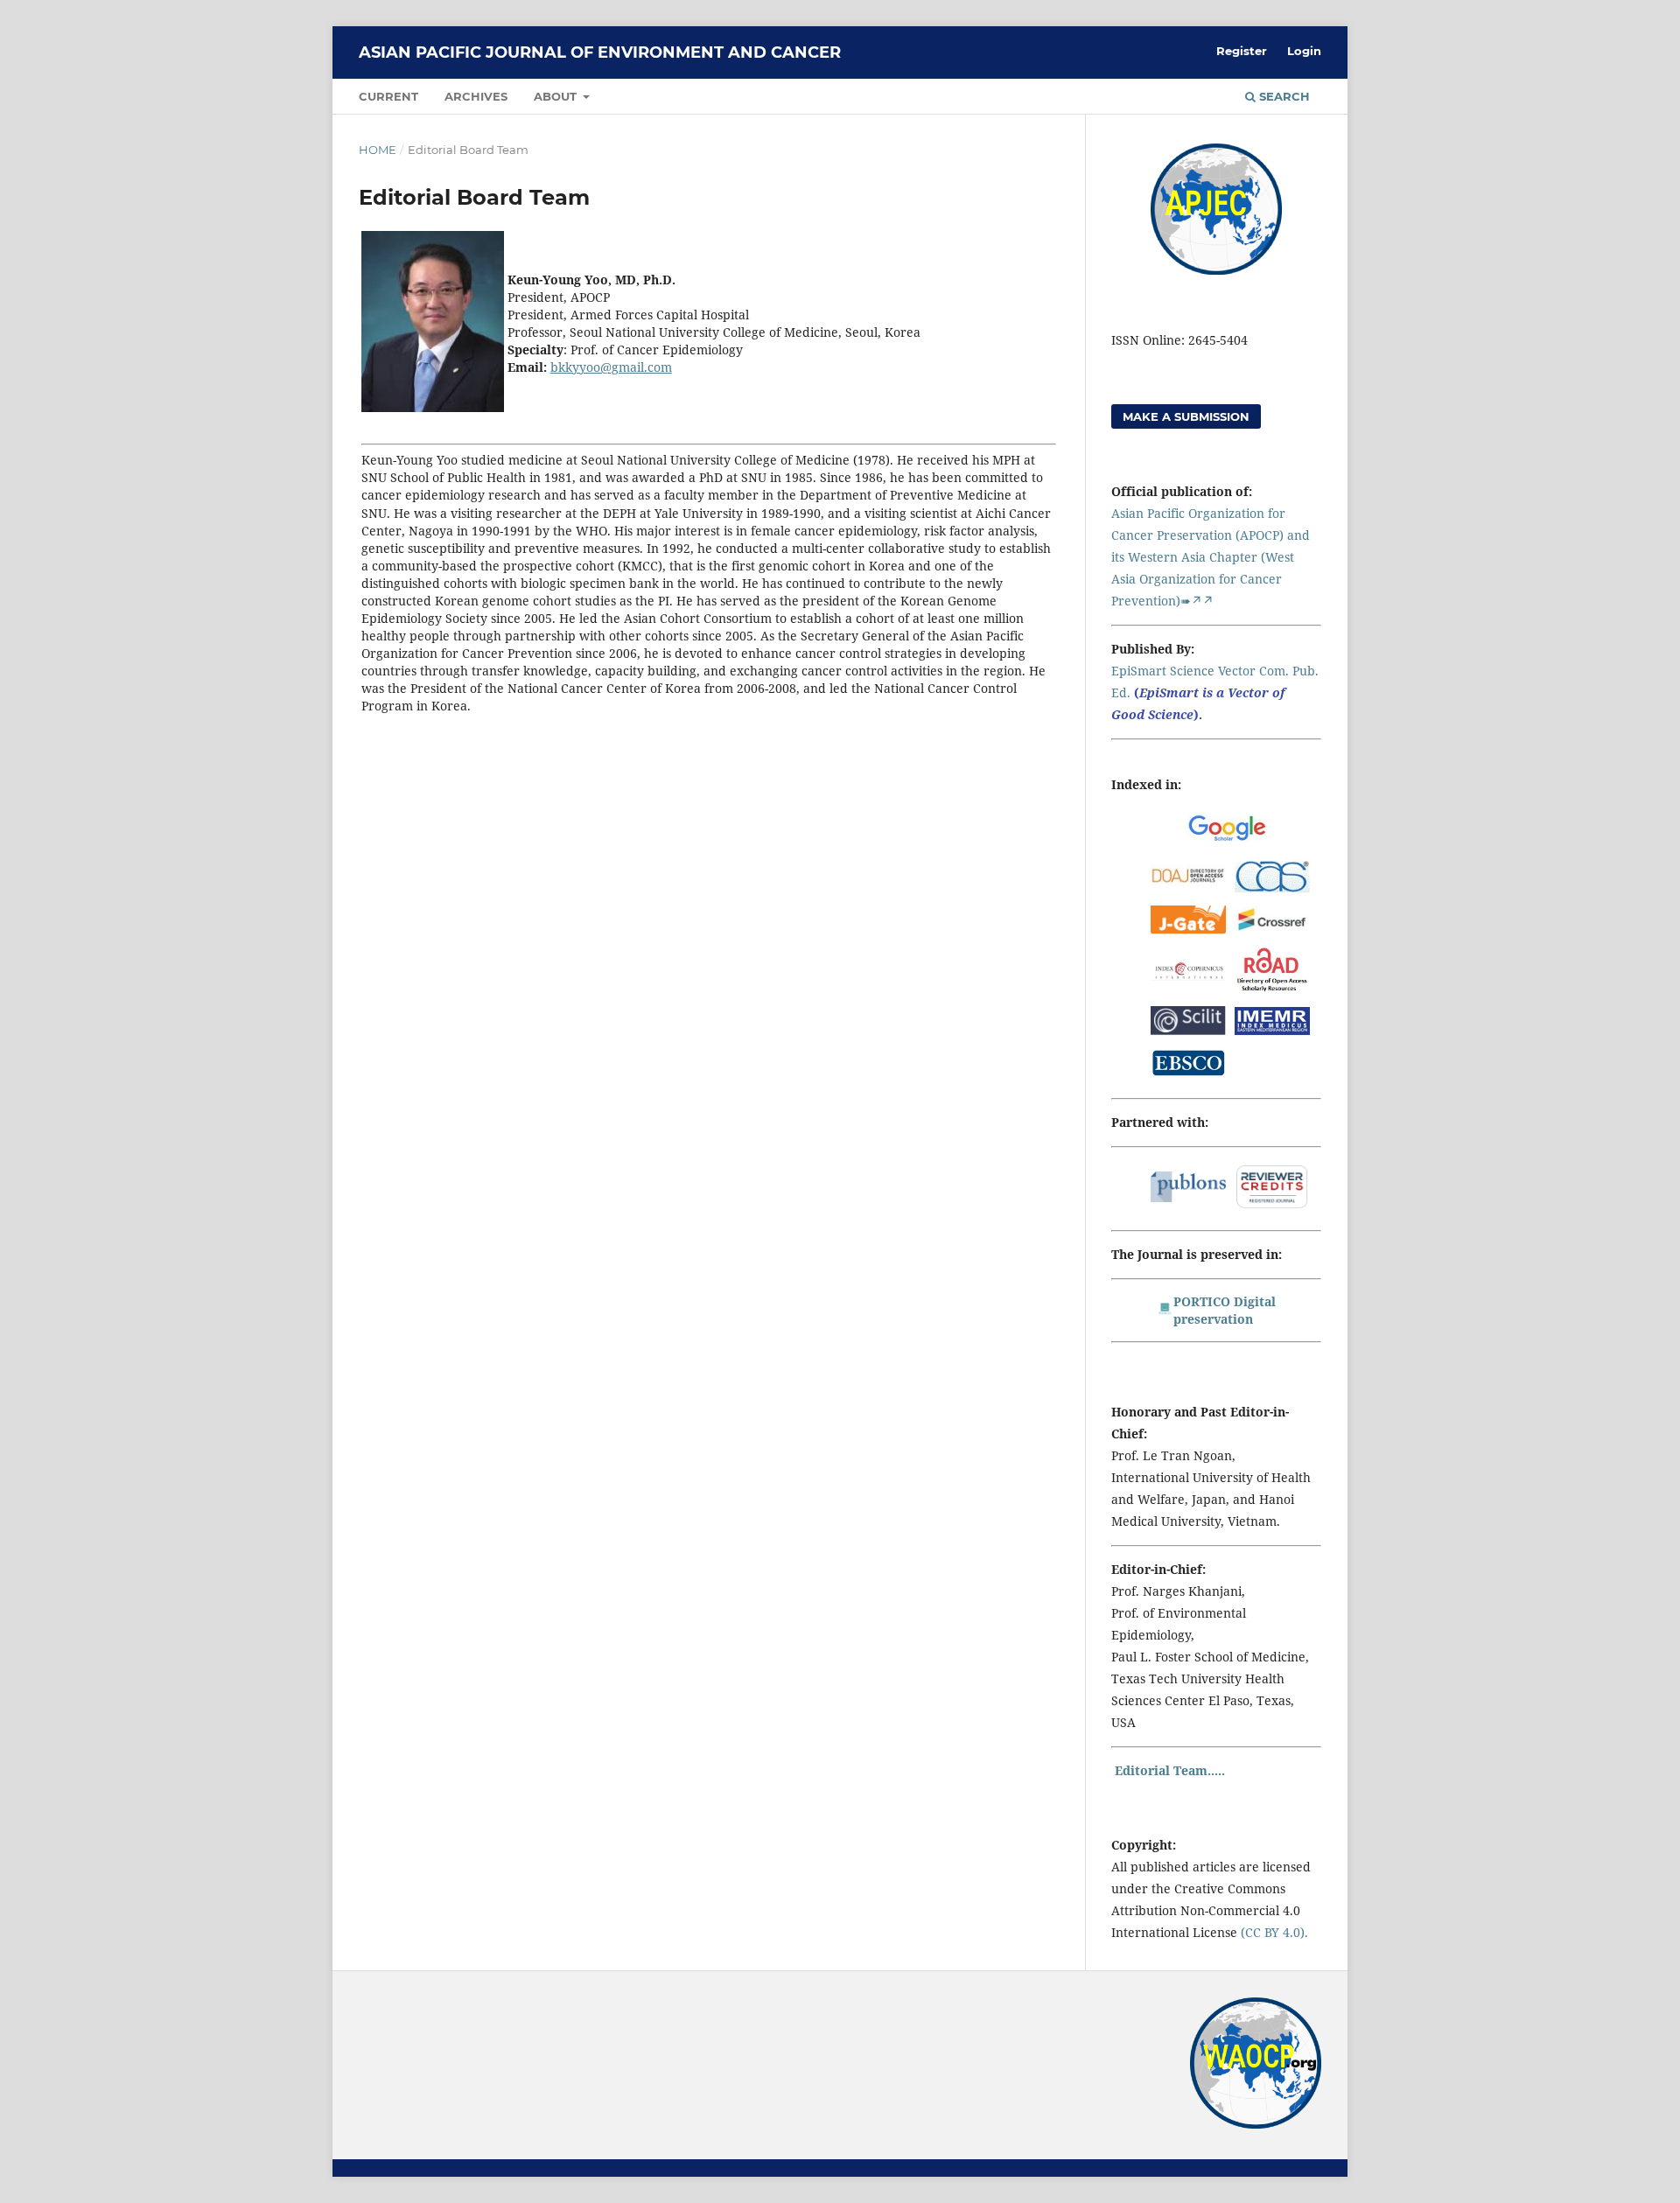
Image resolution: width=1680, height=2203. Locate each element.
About (557, 96)
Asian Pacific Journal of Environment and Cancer (600, 52)
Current (388, 96)
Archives (476, 96)
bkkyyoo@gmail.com (611, 367)
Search (1283, 96)
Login (1304, 51)
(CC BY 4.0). (1273, 1932)
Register (1242, 51)
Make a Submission (1186, 416)
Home (378, 150)
